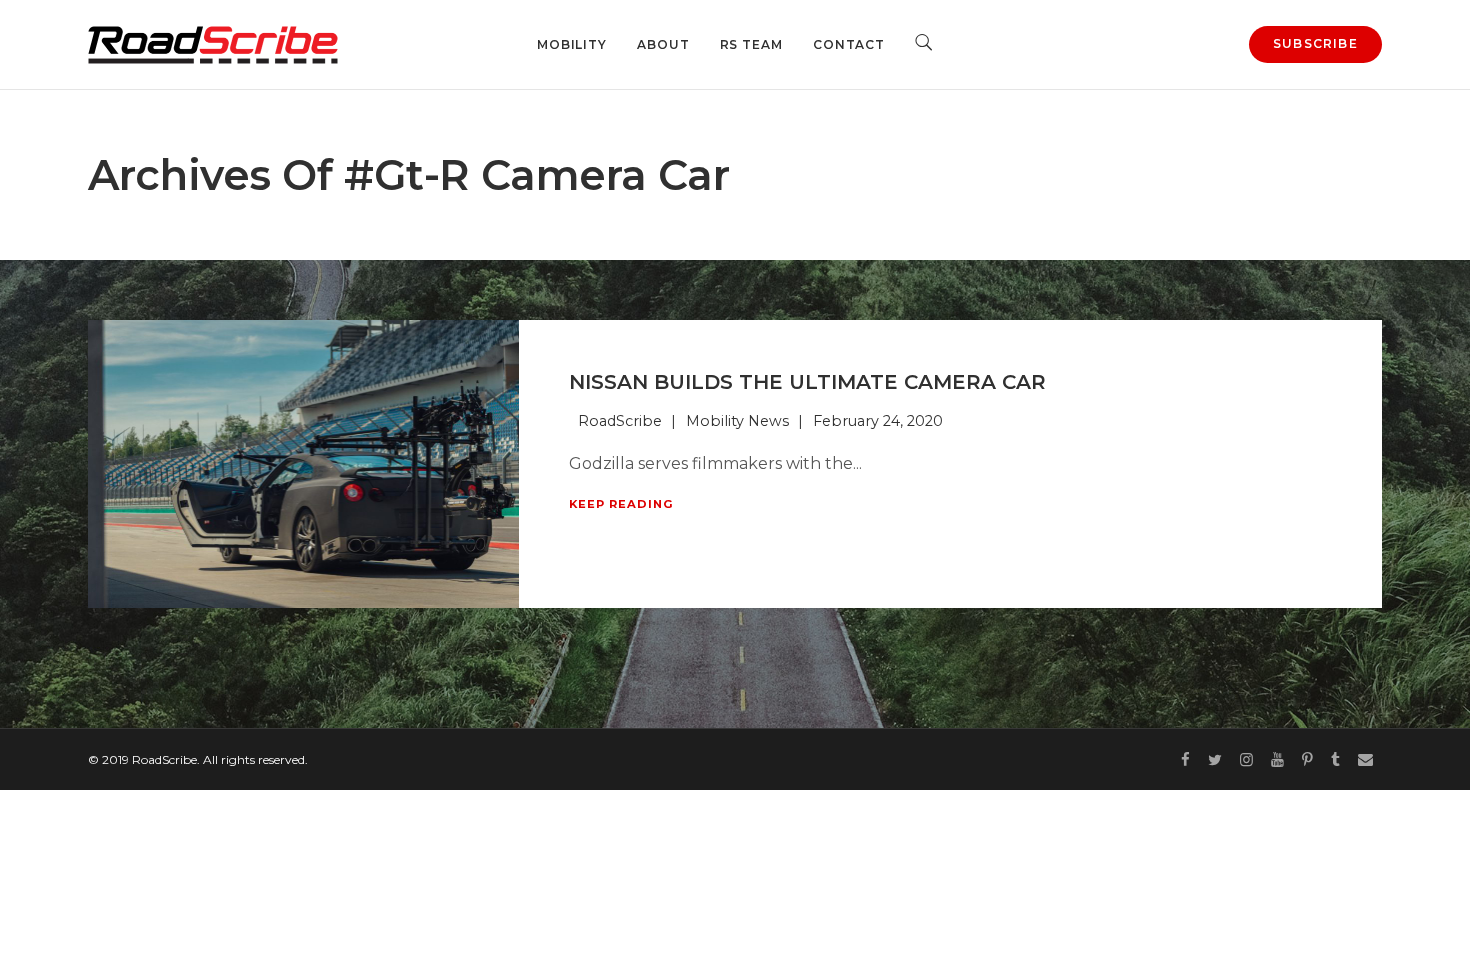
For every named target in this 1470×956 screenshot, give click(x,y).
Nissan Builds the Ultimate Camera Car (807, 382)
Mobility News (737, 421)
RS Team (751, 44)
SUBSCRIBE (1315, 43)
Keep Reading (621, 504)
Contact (849, 44)
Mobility (572, 44)
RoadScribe (620, 421)
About (663, 44)
